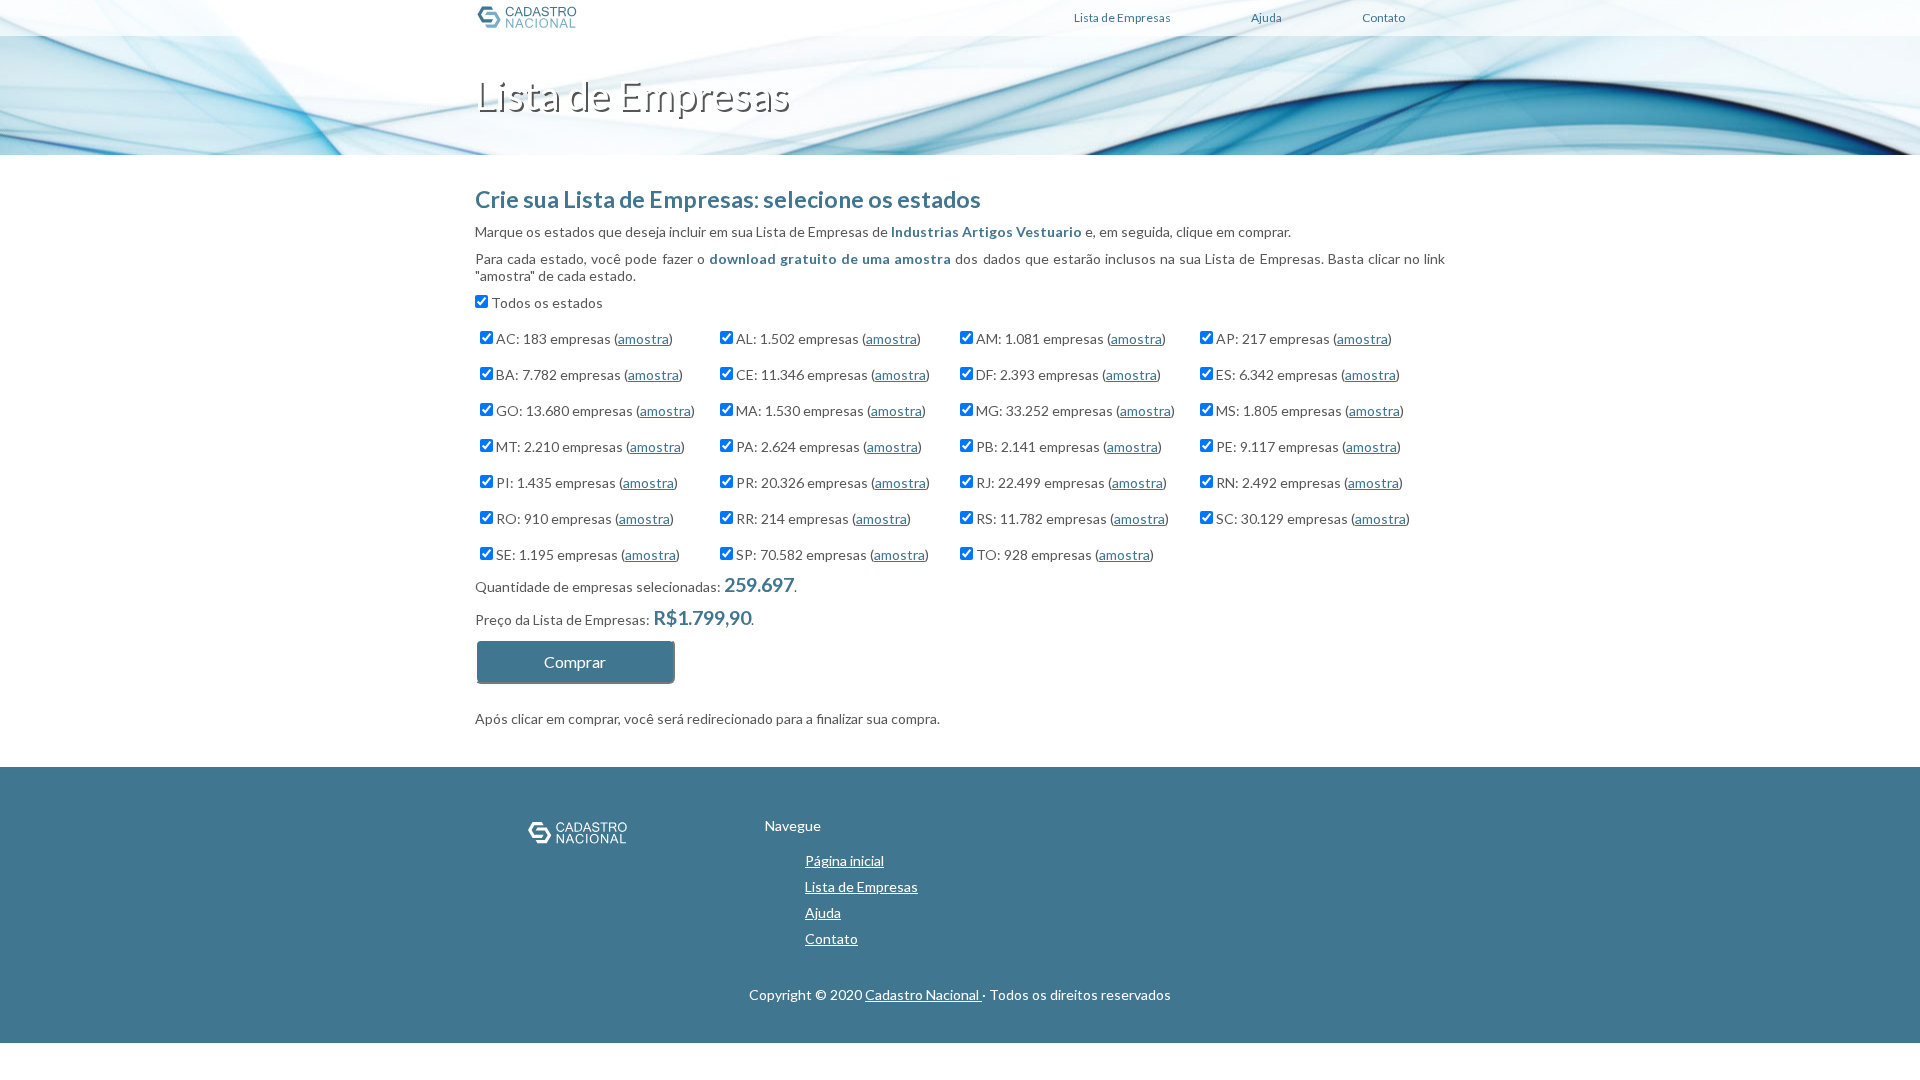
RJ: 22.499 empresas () (1071, 482)
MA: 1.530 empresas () (831, 410)
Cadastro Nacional (923, 994)
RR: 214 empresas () (823, 518)
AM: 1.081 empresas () (1071, 338)
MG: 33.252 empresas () (1075, 410)
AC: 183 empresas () (584, 338)
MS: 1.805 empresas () (1310, 410)
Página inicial (844, 860)
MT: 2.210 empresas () (590, 446)
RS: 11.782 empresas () (1072, 518)
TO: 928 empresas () (1065, 554)
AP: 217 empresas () (1304, 338)
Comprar (575, 661)
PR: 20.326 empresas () (833, 482)
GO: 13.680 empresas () (595, 410)
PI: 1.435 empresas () (587, 482)
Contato (831, 938)
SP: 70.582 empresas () (832, 554)
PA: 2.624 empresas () (829, 446)
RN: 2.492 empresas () (1309, 482)
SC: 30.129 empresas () (1313, 518)
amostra (643, 338)
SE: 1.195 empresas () (588, 554)
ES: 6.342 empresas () (1308, 374)
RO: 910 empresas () (585, 518)
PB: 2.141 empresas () (1069, 446)
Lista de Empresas (861, 886)
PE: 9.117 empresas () (1308, 446)
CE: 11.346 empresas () (833, 374)
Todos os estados (547, 302)
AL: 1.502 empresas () (828, 338)
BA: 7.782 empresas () (589, 374)
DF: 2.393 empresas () (1068, 374)
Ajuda (823, 912)
